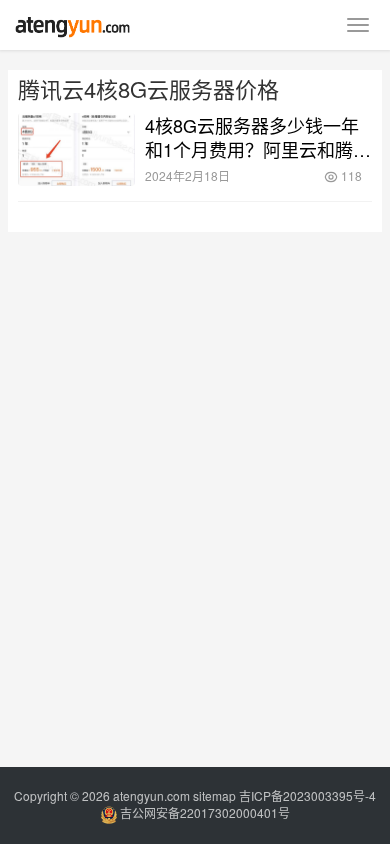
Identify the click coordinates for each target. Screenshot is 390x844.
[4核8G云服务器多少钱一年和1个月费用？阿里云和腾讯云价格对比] (76, 149)
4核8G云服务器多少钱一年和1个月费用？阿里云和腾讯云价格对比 (258, 137)
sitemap (214, 795)
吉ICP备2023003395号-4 (307, 795)
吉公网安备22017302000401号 (203, 812)
